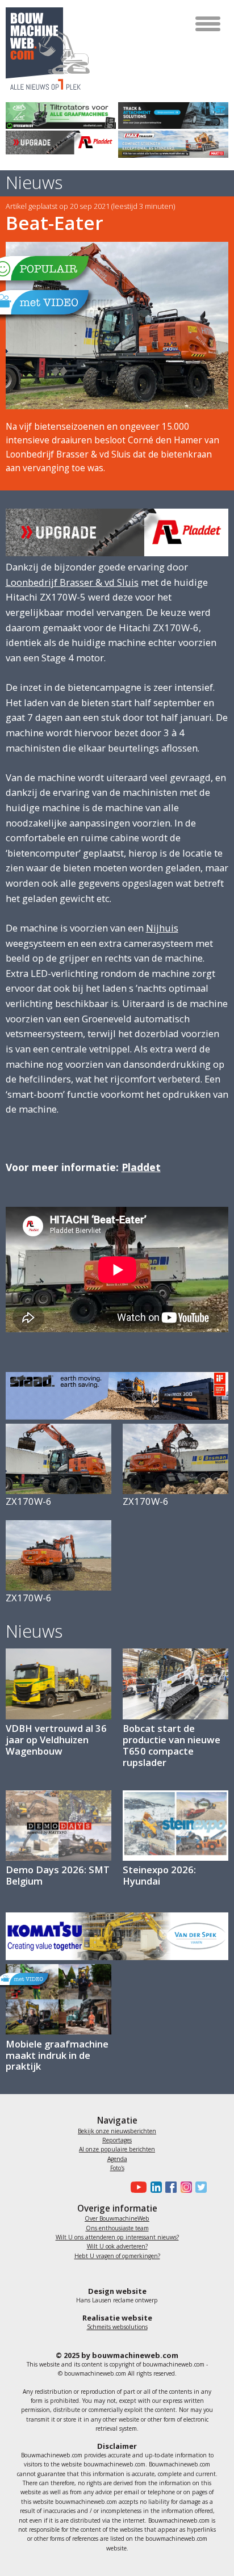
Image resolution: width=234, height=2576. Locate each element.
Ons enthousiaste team (117, 2228)
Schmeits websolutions (117, 2327)
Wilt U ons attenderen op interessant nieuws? (117, 2237)
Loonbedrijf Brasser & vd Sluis (72, 582)
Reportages (117, 2140)
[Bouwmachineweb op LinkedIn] (154, 2187)
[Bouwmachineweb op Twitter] (199, 2187)
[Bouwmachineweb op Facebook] (169, 2187)
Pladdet (141, 1167)
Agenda (117, 2159)
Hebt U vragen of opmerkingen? (117, 2256)
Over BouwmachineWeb (117, 2218)
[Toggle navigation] (209, 24)
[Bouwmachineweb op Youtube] (137, 2187)
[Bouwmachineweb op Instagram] (184, 2187)
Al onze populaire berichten (117, 2149)
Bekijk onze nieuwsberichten (117, 2131)
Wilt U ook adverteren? (117, 2246)
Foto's (117, 2168)
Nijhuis (162, 928)
